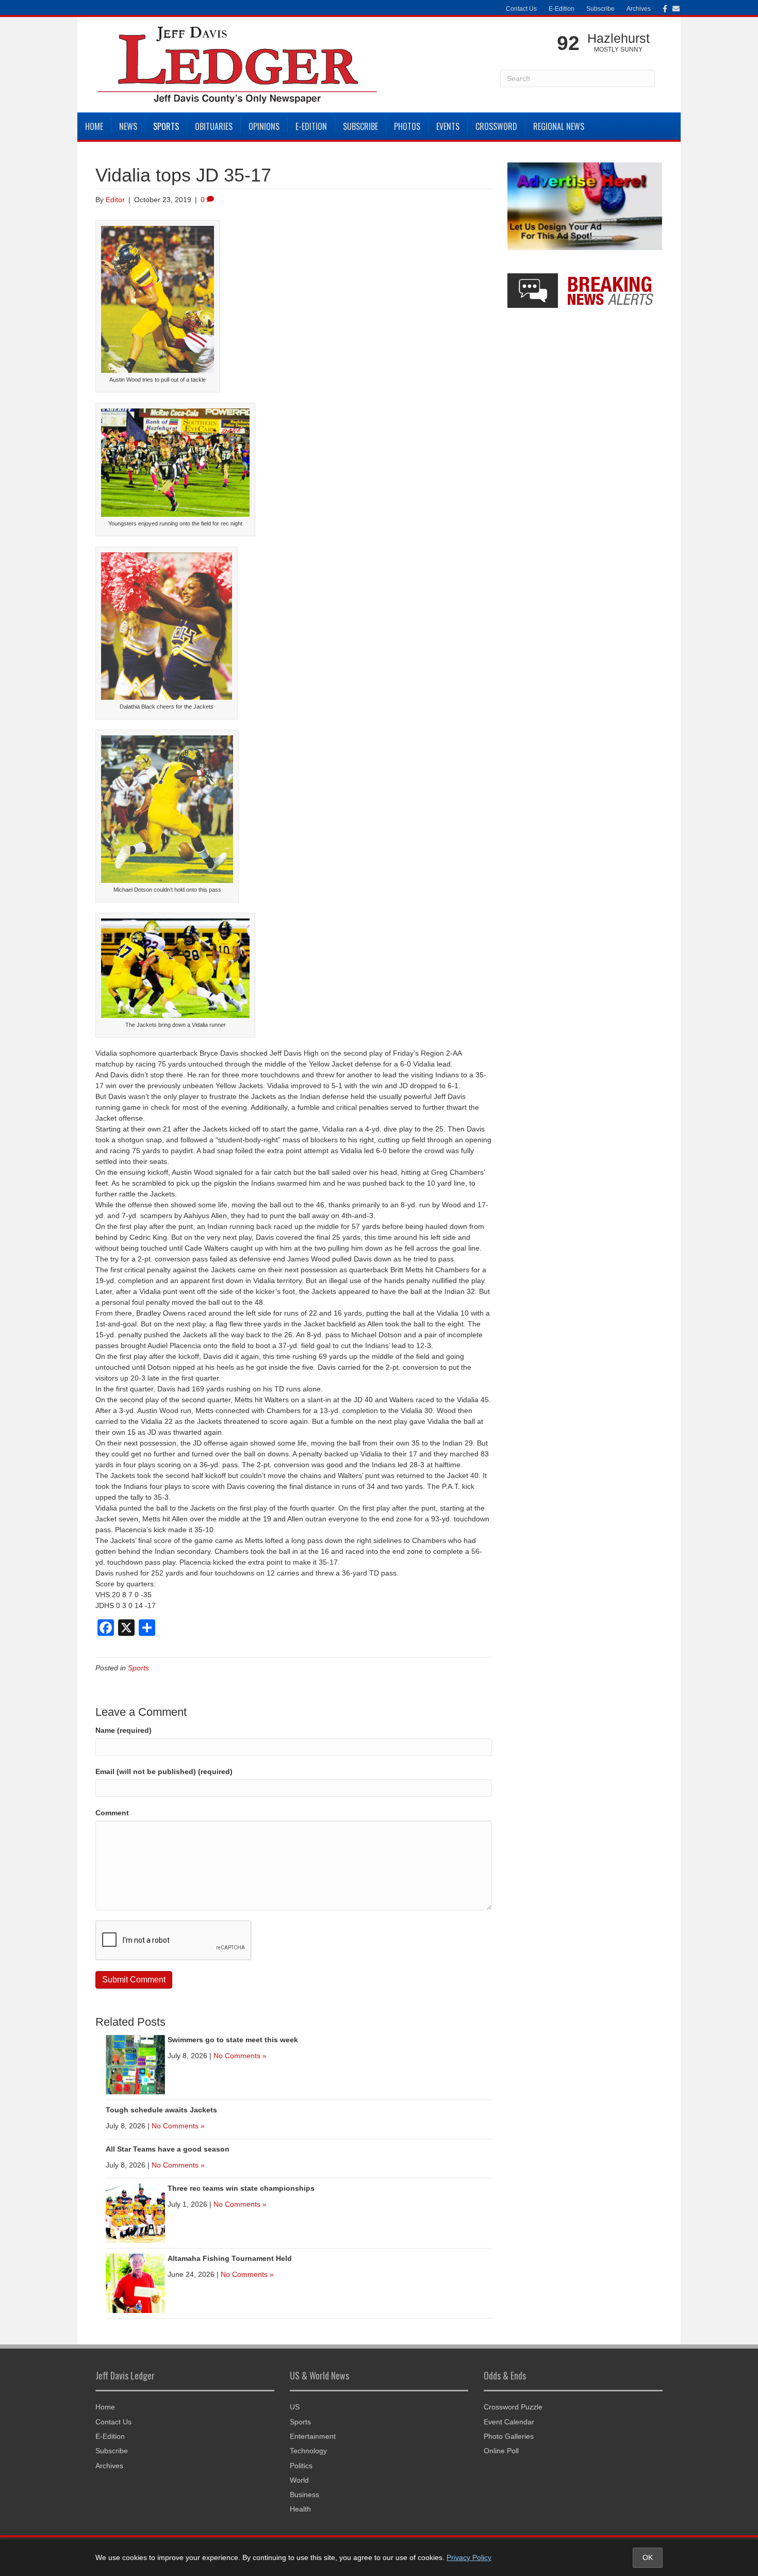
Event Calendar (509, 2422)
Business (304, 2495)
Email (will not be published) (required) (164, 1771)
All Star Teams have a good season (168, 2149)
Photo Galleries (509, 2436)
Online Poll (501, 2451)
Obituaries (214, 126)
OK (648, 2557)
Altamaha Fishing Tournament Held (230, 2258)
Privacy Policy (469, 2557)
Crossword (496, 126)
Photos (407, 126)
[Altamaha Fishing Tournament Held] (135, 2283)
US (295, 2407)
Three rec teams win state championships (241, 2188)
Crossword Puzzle (513, 2407)
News (128, 126)
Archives (639, 9)
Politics (301, 2466)
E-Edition (562, 9)
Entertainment (313, 2436)
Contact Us (521, 9)
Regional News (559, 126)
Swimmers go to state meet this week (233, 2040)
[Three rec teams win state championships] (135, 2212)
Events (448, 126)
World (299, 2480)
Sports (166, 126)
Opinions (264, 126)
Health (300, 2509)
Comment (112, 1813)
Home (94, 126)
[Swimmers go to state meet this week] (135, 2064)
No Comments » (240, 2056)
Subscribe (600, 9)
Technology (308, 2451)
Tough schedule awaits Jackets (161, 2110)
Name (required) (123, 1730)
